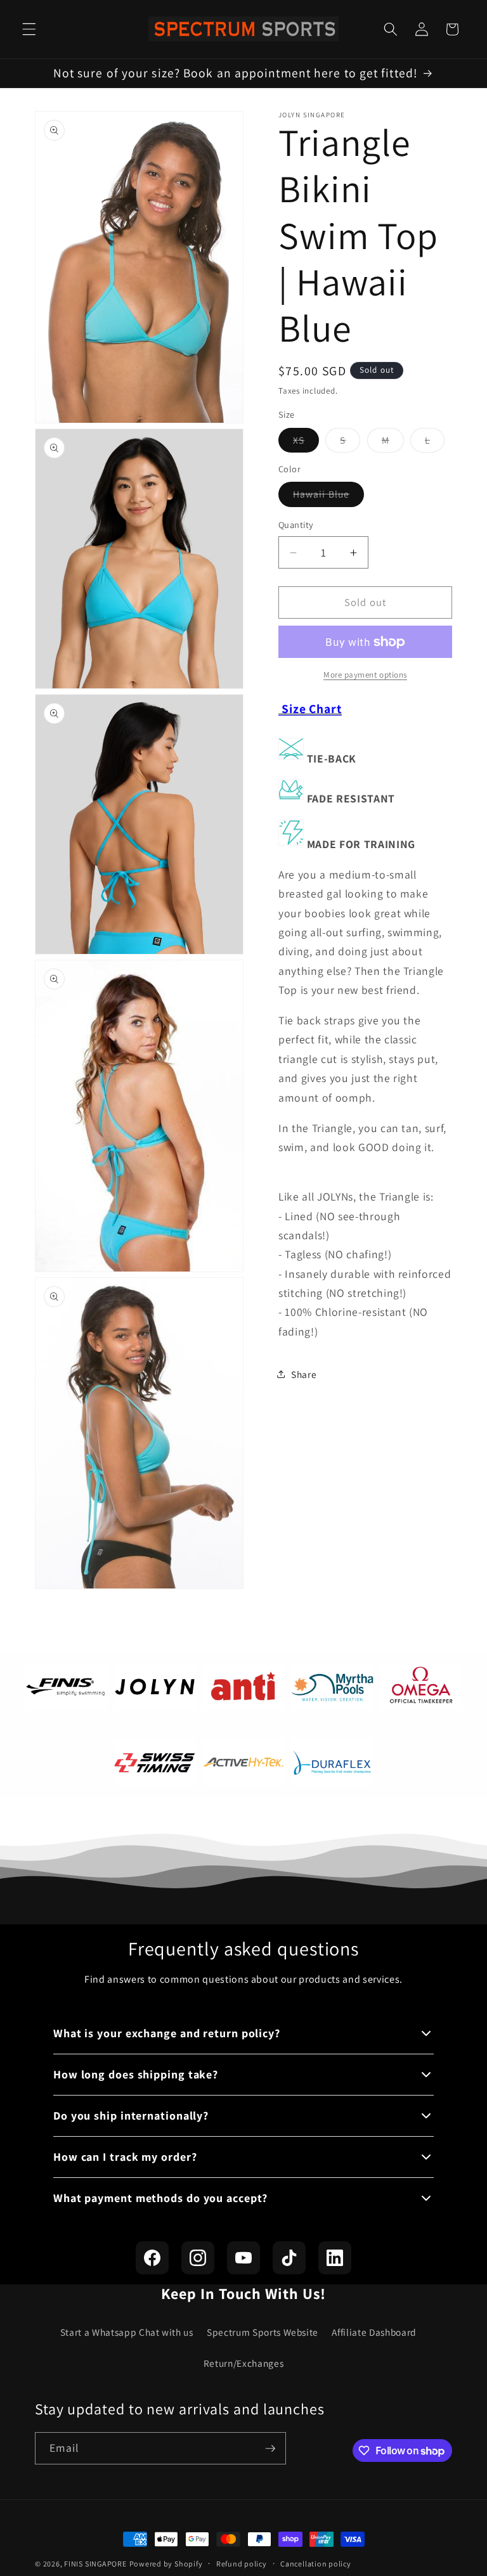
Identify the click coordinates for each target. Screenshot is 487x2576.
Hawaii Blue (328, 497)
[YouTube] (243, 2258)
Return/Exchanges (244, 2363)
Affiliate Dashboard (374, 2332)
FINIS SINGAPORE (95, 2564)
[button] (29, 29)
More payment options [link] (365, 675)
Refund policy (242, 2564)
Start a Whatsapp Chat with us (127, 2332)
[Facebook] (152, 2258)
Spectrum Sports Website (263, 2332)
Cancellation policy (316, 2564)
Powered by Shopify (166, 2564)
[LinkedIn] (335, 2258)
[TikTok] (289, 2258)
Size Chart (310, 709)
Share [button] (304, 1374)
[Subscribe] (270, 2449)
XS (306, 443)
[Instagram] (198, 2258)
